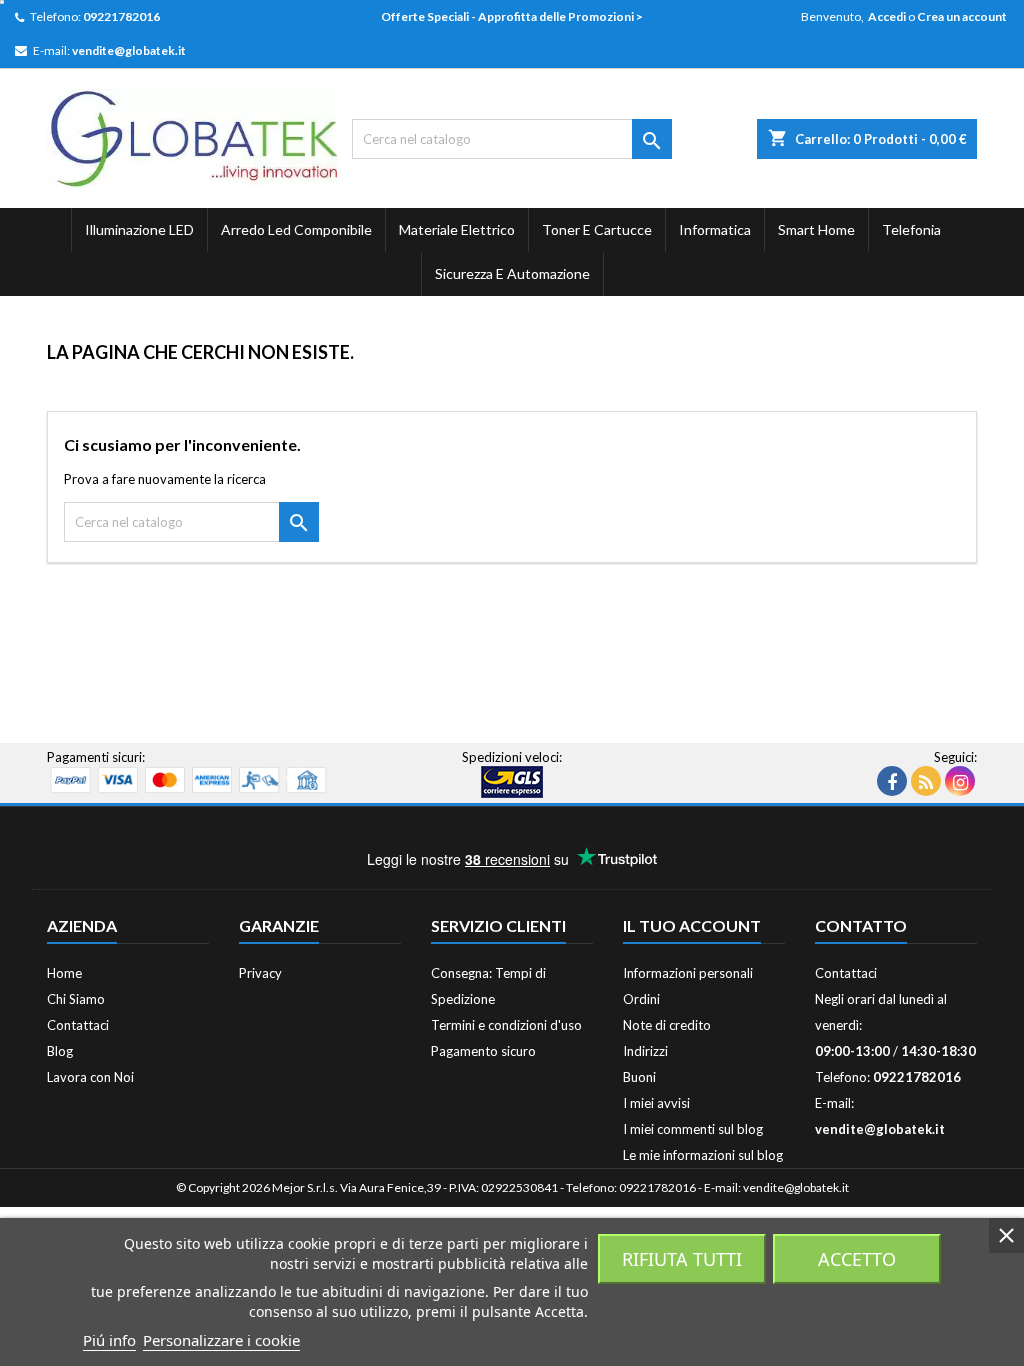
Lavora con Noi (90, 1077)
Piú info (109, 1340)
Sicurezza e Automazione (512, 273)
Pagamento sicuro (483, 1051)
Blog (60, 1051)
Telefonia (911, 229)
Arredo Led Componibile (296, 229)
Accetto (857, 1259)
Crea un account (962, 16)
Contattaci (78, 1025)
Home (64, 973)
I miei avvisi (656, 1103)
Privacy (260, 973)
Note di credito (667, 1025)
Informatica (715, 229)
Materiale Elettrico (457, 229)
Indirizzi (645, 1051)
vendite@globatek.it (129, 50)
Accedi (887, 16)
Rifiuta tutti (682, 1259)
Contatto (861, 925)
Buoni (639, 1077)
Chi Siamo (76, 999)
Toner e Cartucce (597, 229)
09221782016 (121, 16)
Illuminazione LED (139, 229)
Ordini (641, 999)
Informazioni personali (688, 973)
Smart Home (816, 229)
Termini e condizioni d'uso (506, 1025)
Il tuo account (692, 925)
